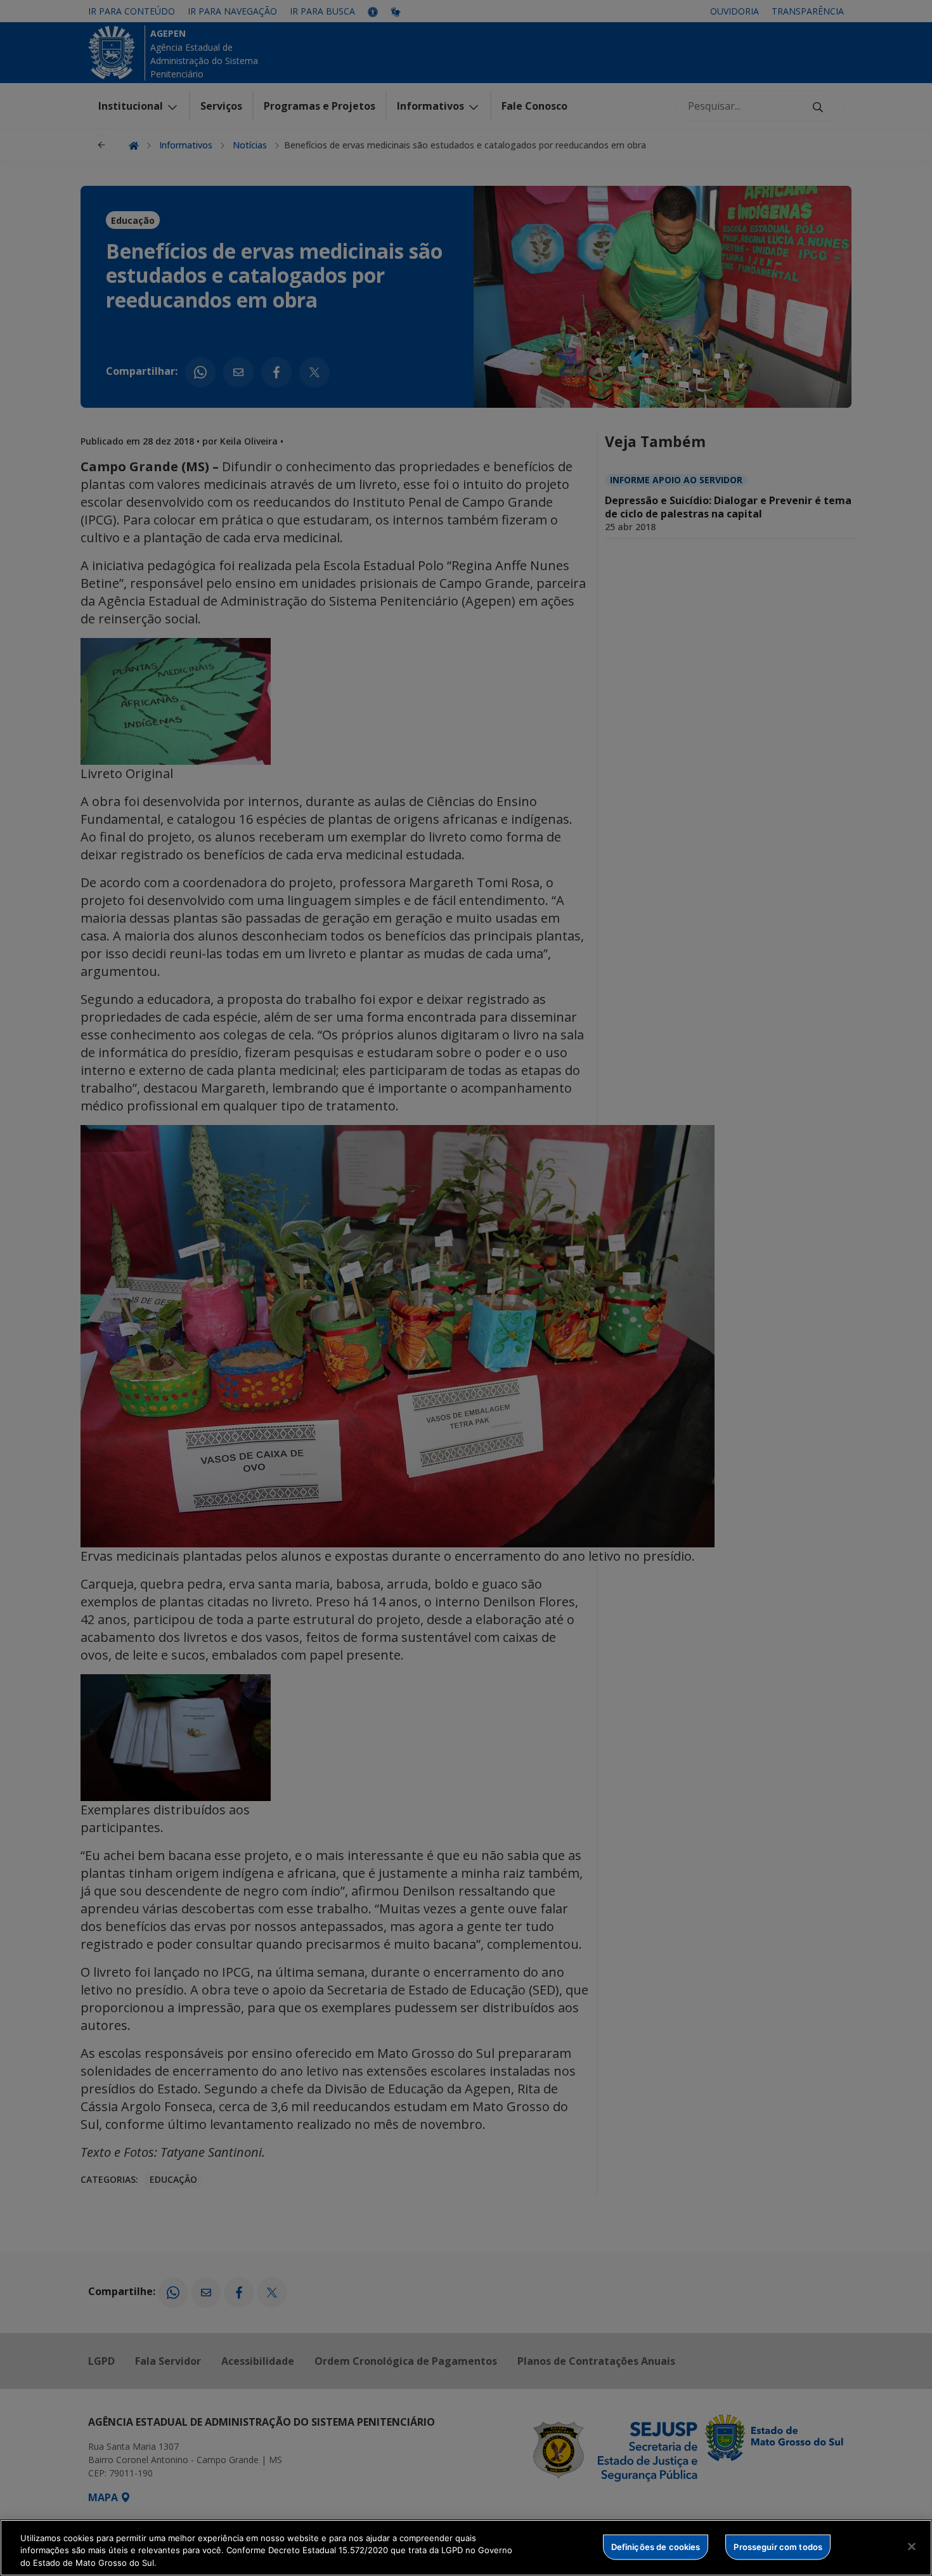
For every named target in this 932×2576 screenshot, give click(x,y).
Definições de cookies (656, 2546)
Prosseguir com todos (778, 2546)
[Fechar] (912, 2546)
